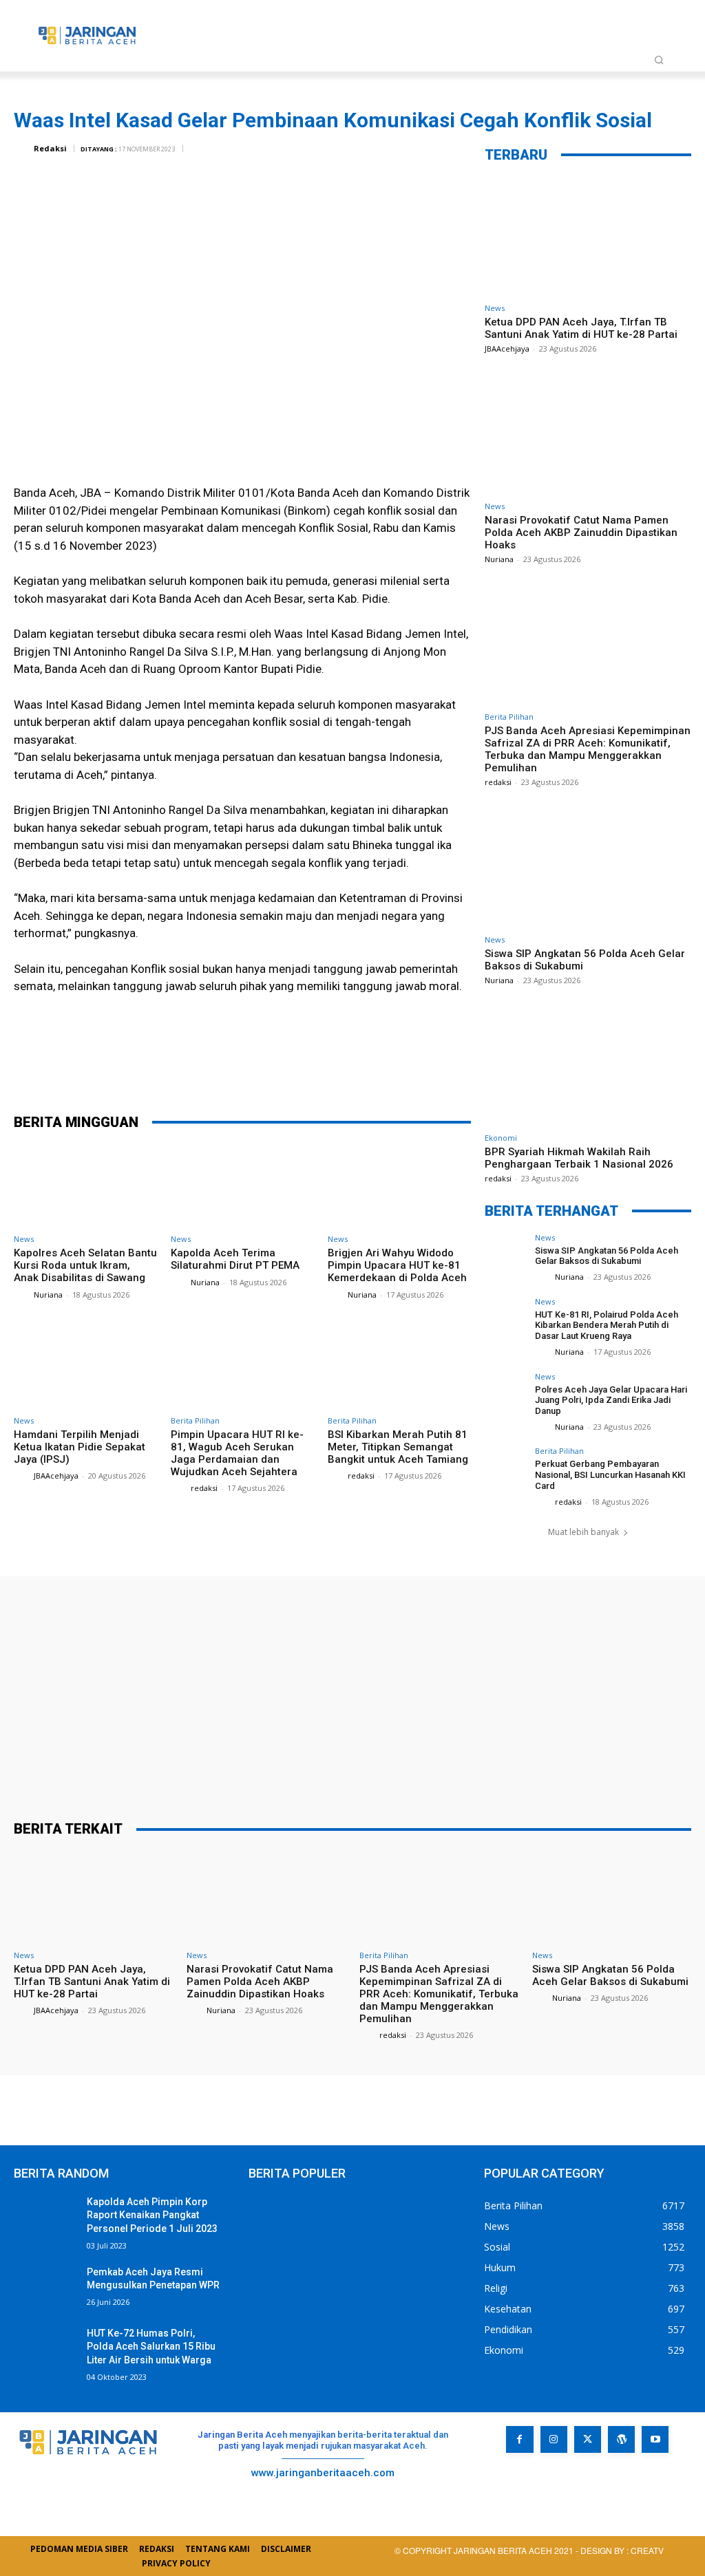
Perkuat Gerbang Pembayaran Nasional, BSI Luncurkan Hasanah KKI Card (610, 1474)
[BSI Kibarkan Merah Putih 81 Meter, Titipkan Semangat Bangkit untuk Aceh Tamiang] (399, 1367)
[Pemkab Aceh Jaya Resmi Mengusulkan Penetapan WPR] (45, 2287)
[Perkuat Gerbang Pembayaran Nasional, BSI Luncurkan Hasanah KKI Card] (505, 1468)
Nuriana (48, 1295)
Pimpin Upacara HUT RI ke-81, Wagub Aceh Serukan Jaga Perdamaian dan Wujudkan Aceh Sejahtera (237, 1453)
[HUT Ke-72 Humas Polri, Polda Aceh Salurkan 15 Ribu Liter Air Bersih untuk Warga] (45, 2349)
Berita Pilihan (195, 1420)
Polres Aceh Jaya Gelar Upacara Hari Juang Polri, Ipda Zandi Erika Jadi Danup (611, 1400)
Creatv (557, 2483)
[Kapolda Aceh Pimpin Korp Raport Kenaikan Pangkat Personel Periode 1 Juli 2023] (45, 2217)
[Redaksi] (23, 149)
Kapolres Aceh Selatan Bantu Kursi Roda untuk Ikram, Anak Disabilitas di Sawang (85, 1265)
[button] (659, 60)
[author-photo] (23, 1294)
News (24, 1239)
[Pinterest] (273, 1066)
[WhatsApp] (315, 1066)
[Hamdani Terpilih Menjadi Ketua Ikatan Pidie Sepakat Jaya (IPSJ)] (85, 1367)
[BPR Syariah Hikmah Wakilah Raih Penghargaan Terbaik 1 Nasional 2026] (588, 1066)
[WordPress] (621, 2439)
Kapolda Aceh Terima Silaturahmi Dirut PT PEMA (235, 1259)
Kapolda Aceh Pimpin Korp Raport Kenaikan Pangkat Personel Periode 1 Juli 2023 (152, 2215)
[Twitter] (232, 1066)
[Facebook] (191, 1066)
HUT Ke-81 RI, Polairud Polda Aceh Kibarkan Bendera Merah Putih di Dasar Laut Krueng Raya (607, 1325)
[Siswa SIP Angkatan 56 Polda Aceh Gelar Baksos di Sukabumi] (588, 868)
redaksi (204, 1488)
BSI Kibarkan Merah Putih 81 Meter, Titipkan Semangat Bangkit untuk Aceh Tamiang (398, 1447)
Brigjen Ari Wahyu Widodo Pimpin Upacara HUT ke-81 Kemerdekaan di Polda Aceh (397, 1265)
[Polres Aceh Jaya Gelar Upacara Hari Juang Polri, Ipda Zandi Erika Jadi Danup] (505, 1393)
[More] (357, 1066)
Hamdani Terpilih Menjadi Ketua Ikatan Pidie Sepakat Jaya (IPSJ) (80, 1447)
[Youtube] (655, 2439)
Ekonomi (501, 1138)
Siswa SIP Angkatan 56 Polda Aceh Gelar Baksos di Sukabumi (607, 1256)
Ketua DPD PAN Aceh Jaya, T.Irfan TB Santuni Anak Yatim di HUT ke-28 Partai (581, 328)
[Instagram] (554, 2439)
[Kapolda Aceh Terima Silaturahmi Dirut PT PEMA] (242, 1186)
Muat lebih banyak (583, 1532)
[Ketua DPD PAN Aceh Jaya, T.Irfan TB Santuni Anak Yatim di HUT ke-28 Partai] (588, 236)
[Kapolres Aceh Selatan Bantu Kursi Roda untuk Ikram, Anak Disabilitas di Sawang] (85, 1186)
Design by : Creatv (622, 2550)
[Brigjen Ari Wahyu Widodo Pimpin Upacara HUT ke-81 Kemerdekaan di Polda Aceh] (399, 1186)
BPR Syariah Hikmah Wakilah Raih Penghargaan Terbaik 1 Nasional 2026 (579, 1158)
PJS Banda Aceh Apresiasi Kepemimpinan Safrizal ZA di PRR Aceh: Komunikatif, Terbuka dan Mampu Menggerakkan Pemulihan (588, 749)
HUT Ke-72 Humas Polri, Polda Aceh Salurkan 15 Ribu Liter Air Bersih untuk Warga (151, 2347)
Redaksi (50, 148)
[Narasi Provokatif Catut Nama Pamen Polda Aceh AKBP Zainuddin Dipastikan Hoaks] (588, 434)
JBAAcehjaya (56, 1475)
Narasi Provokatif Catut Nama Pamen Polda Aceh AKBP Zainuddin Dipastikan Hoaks (581, 533)
